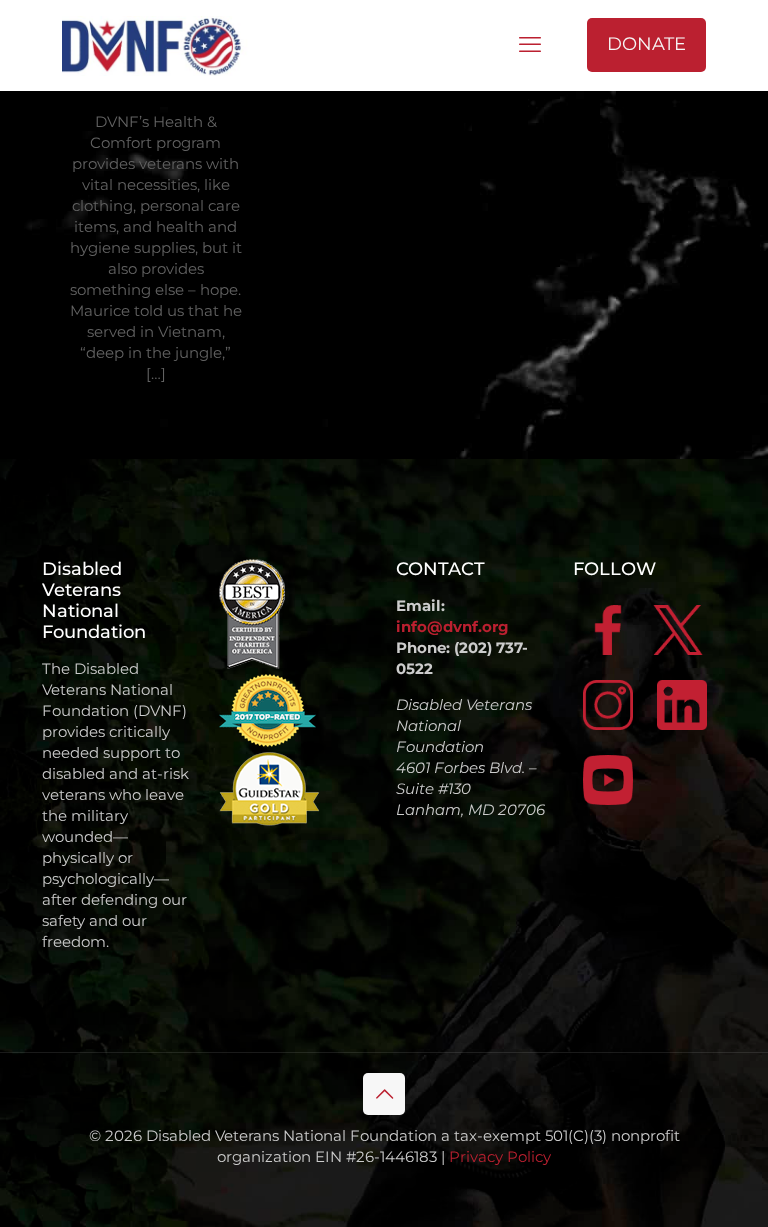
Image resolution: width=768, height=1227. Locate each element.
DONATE (646, 44)
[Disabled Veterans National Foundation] (159, 45)
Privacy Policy (500, 1156)
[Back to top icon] (384, 1094)
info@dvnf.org (452, 626)
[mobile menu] (530, 45)
